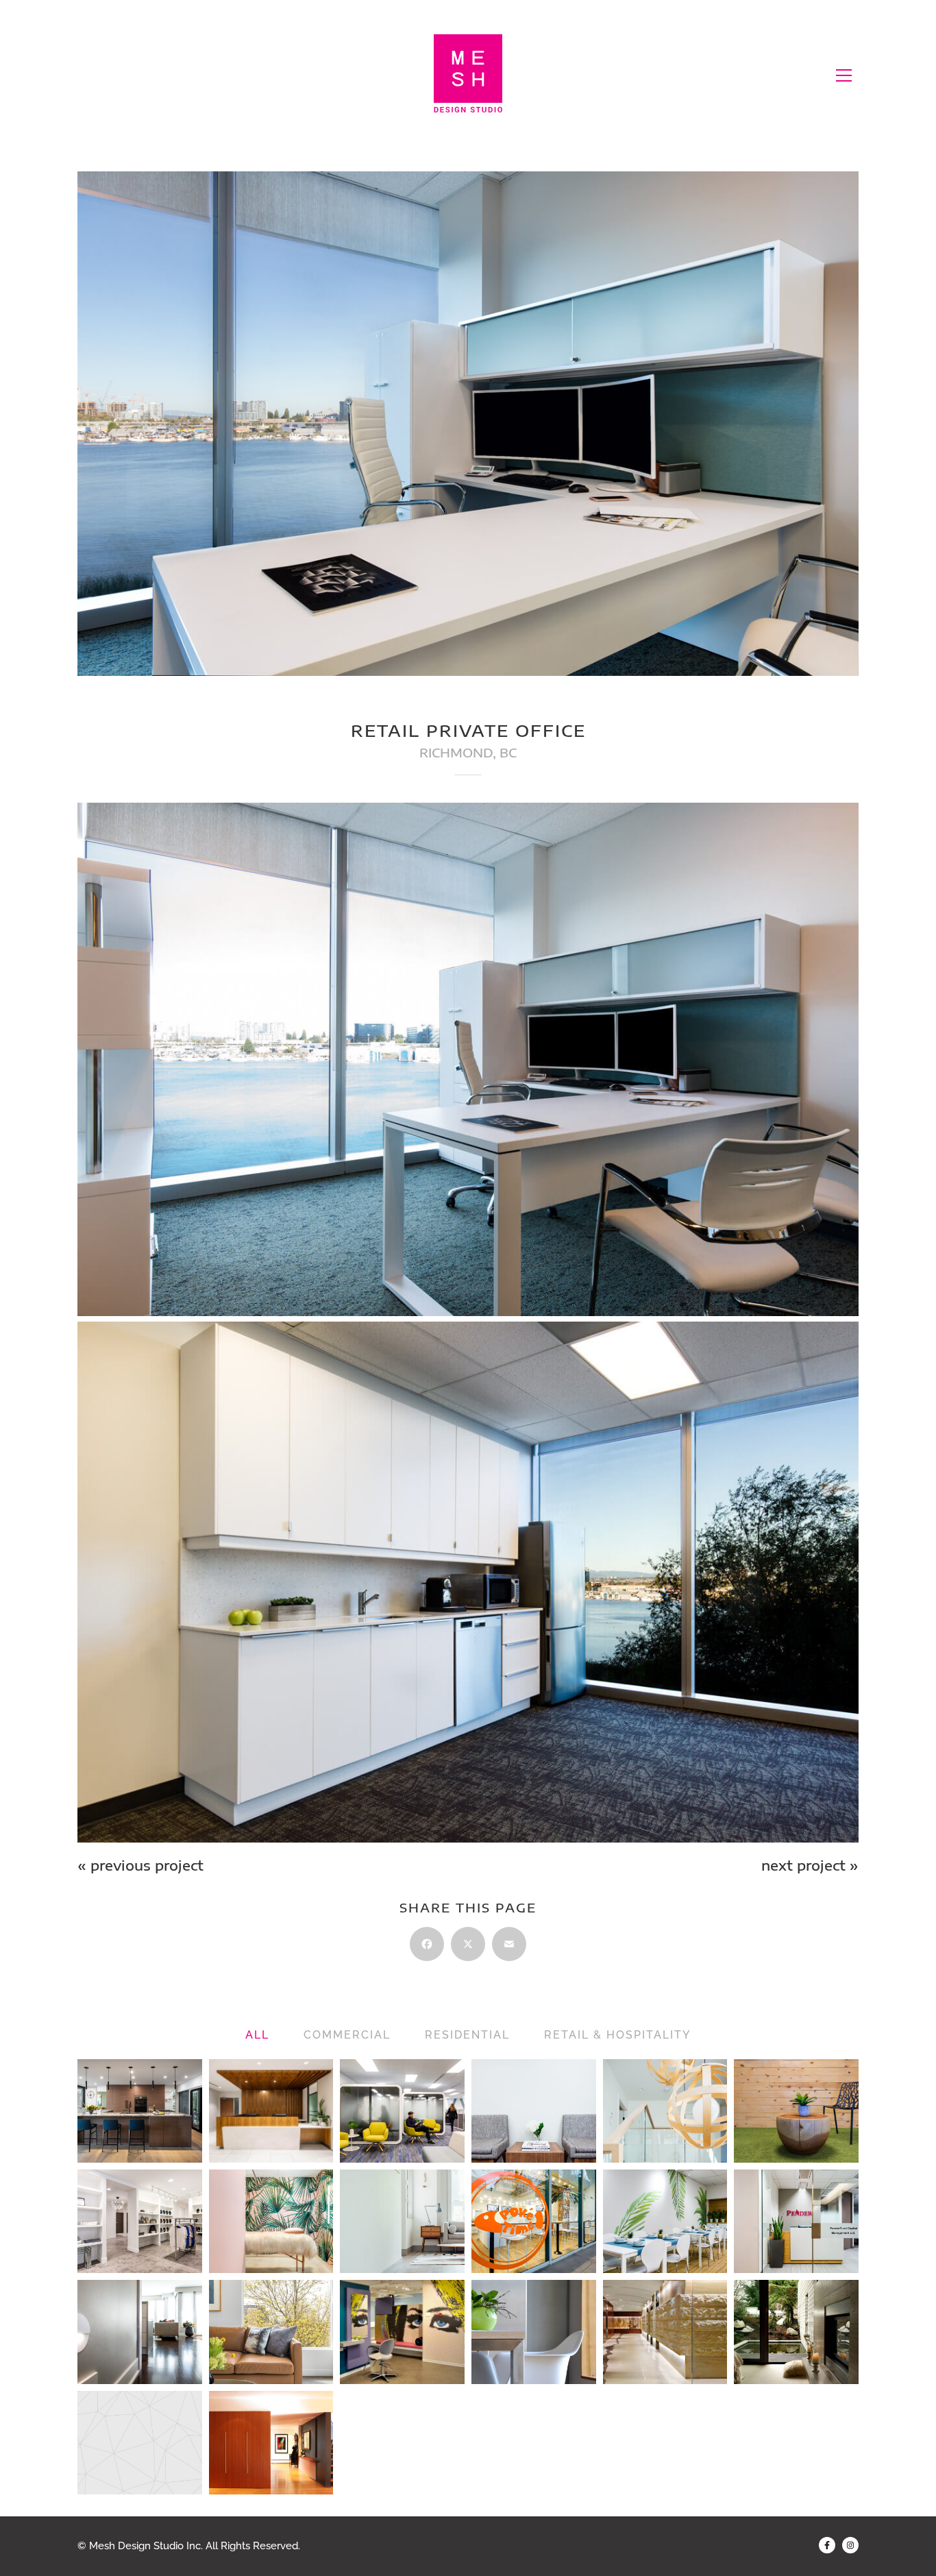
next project (810, 1865)
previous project (140, 1865)
